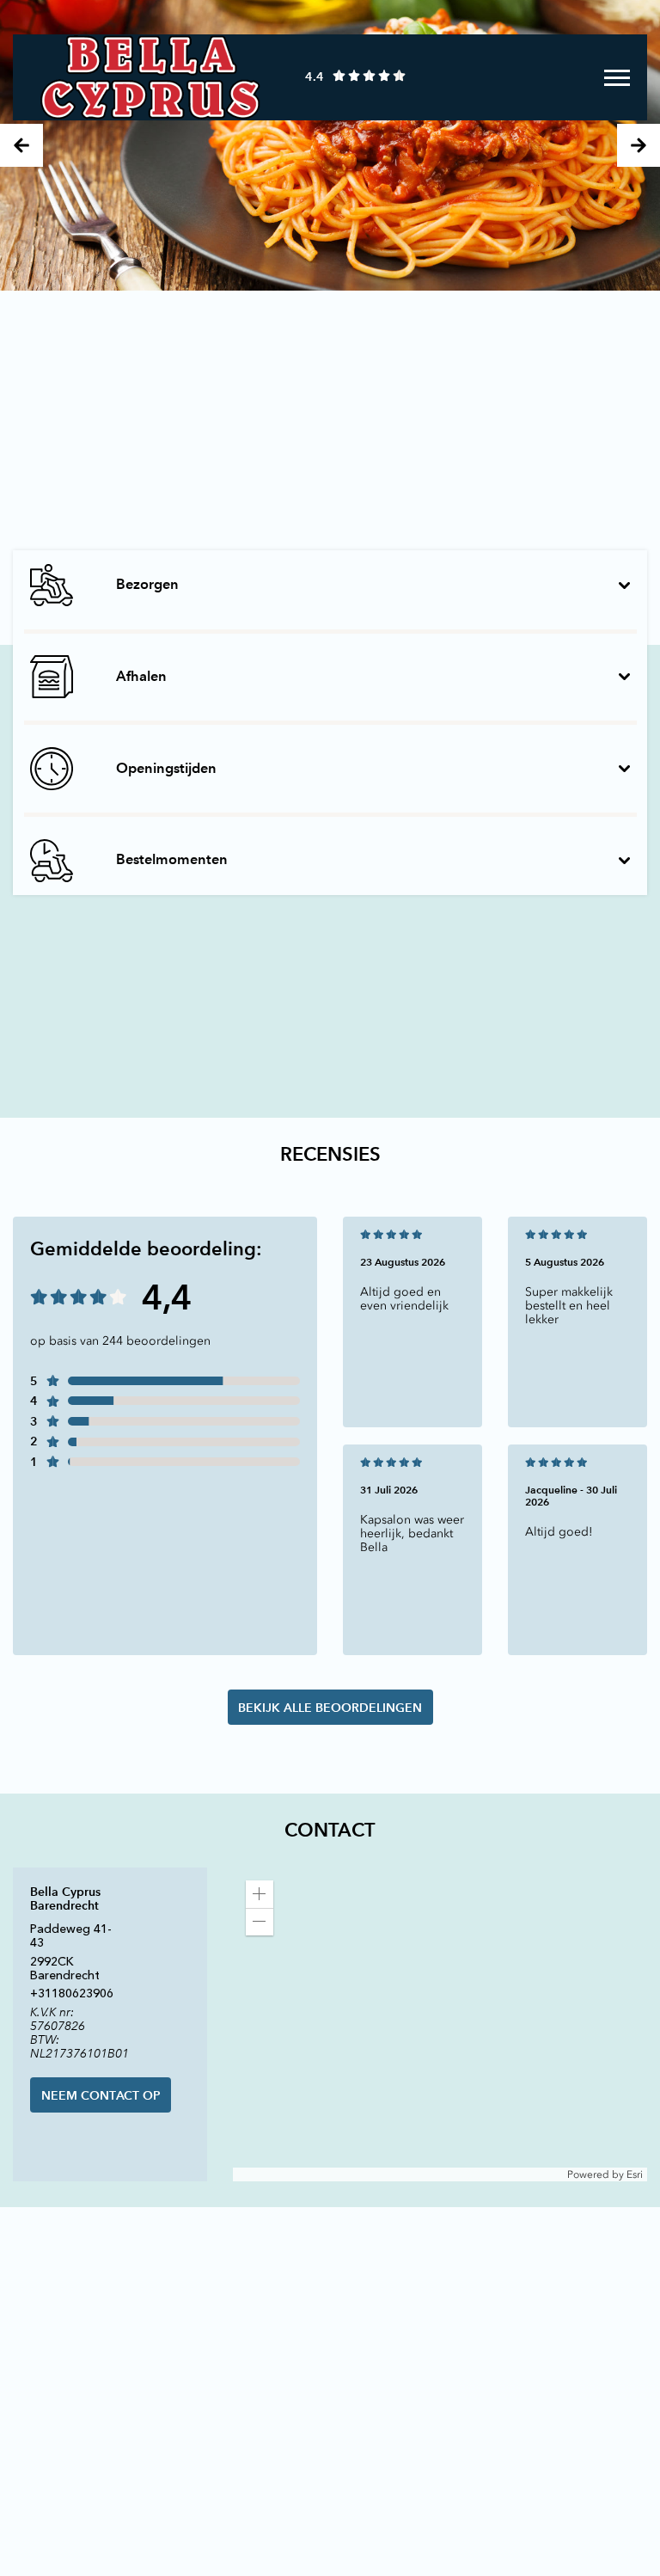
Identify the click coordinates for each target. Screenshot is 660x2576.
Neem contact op (101, 2095)
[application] (440, 2025)
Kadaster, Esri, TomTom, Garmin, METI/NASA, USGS (358, 2174)
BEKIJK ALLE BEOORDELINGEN (330, 1708)
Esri (635, 2174)
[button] (260, 1894)
